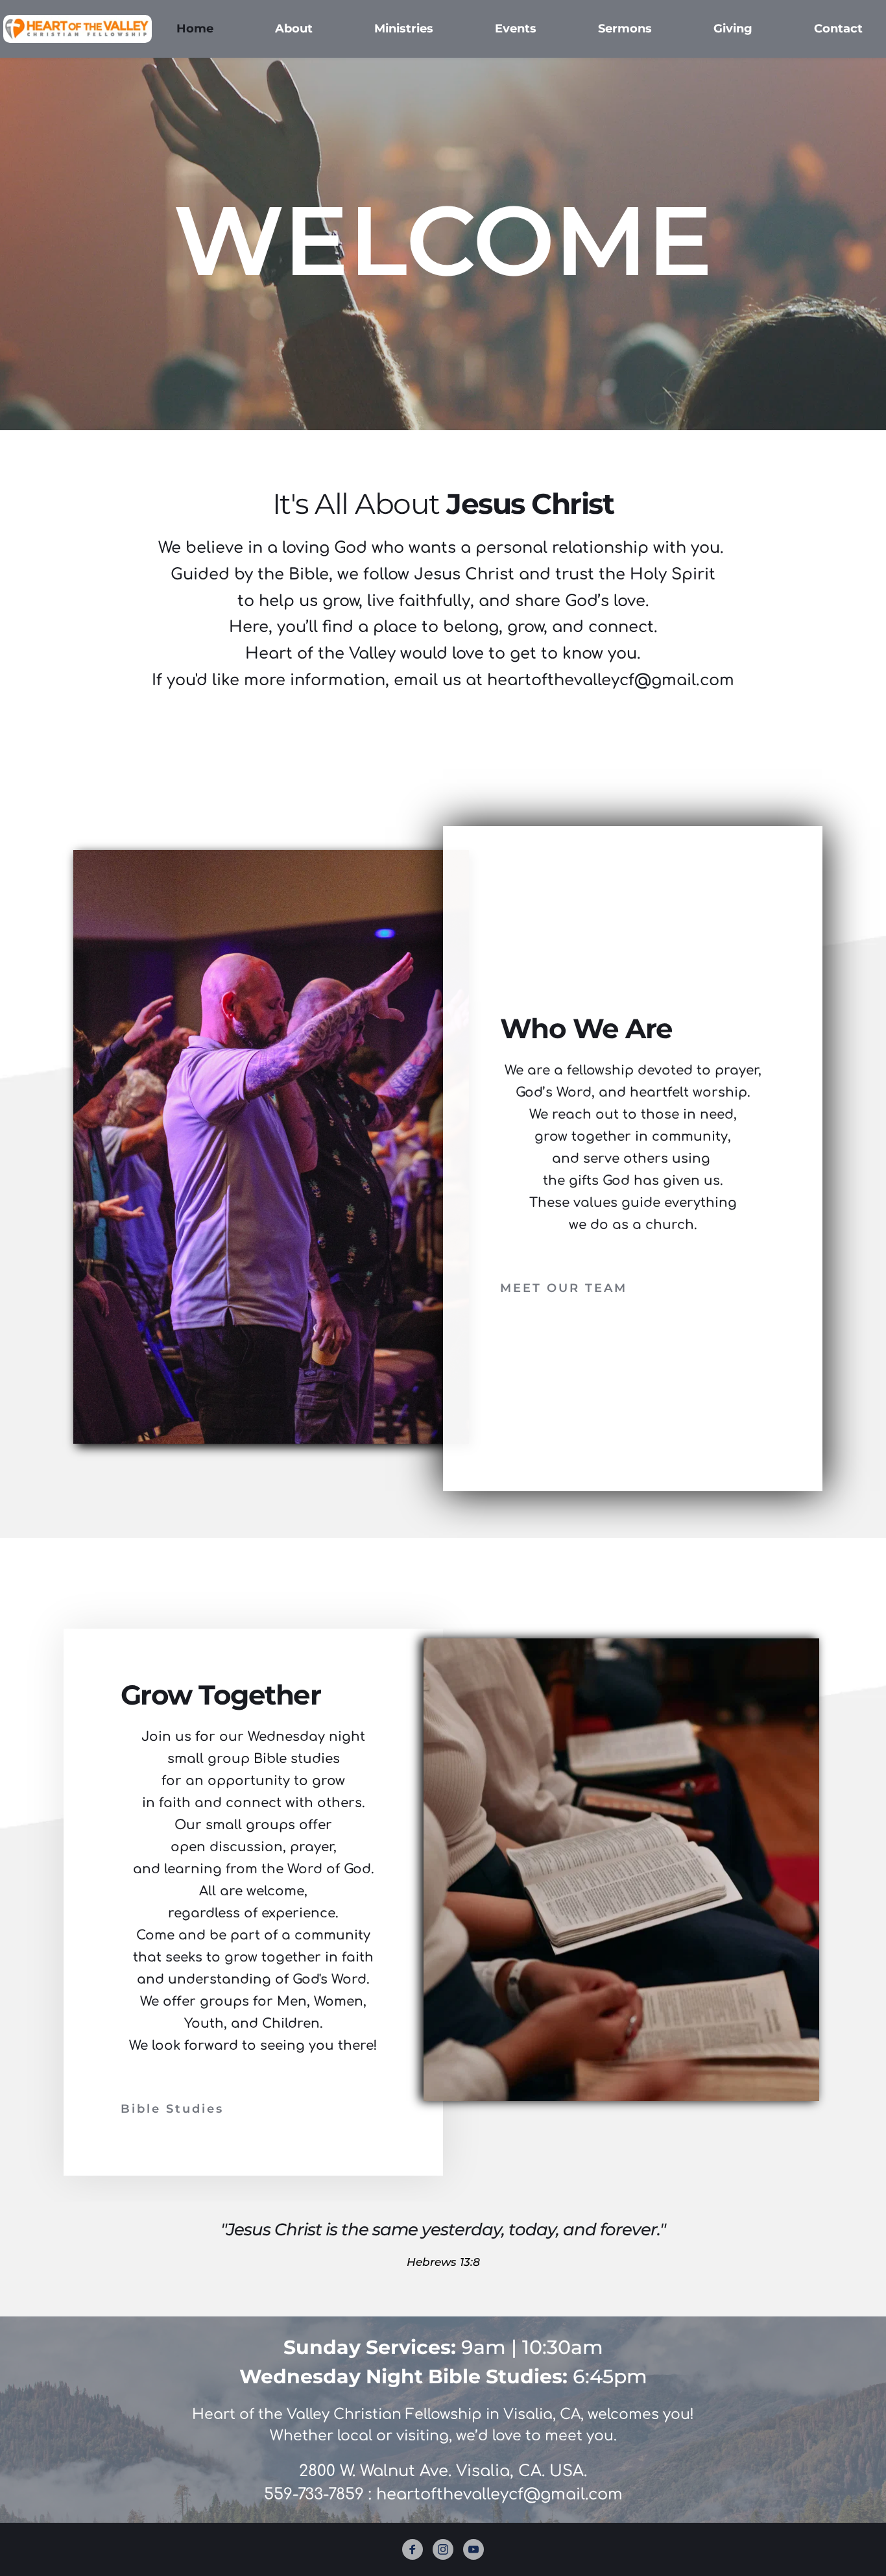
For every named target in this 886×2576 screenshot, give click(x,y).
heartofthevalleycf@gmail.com (499, 2495)
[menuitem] (195, 29)
